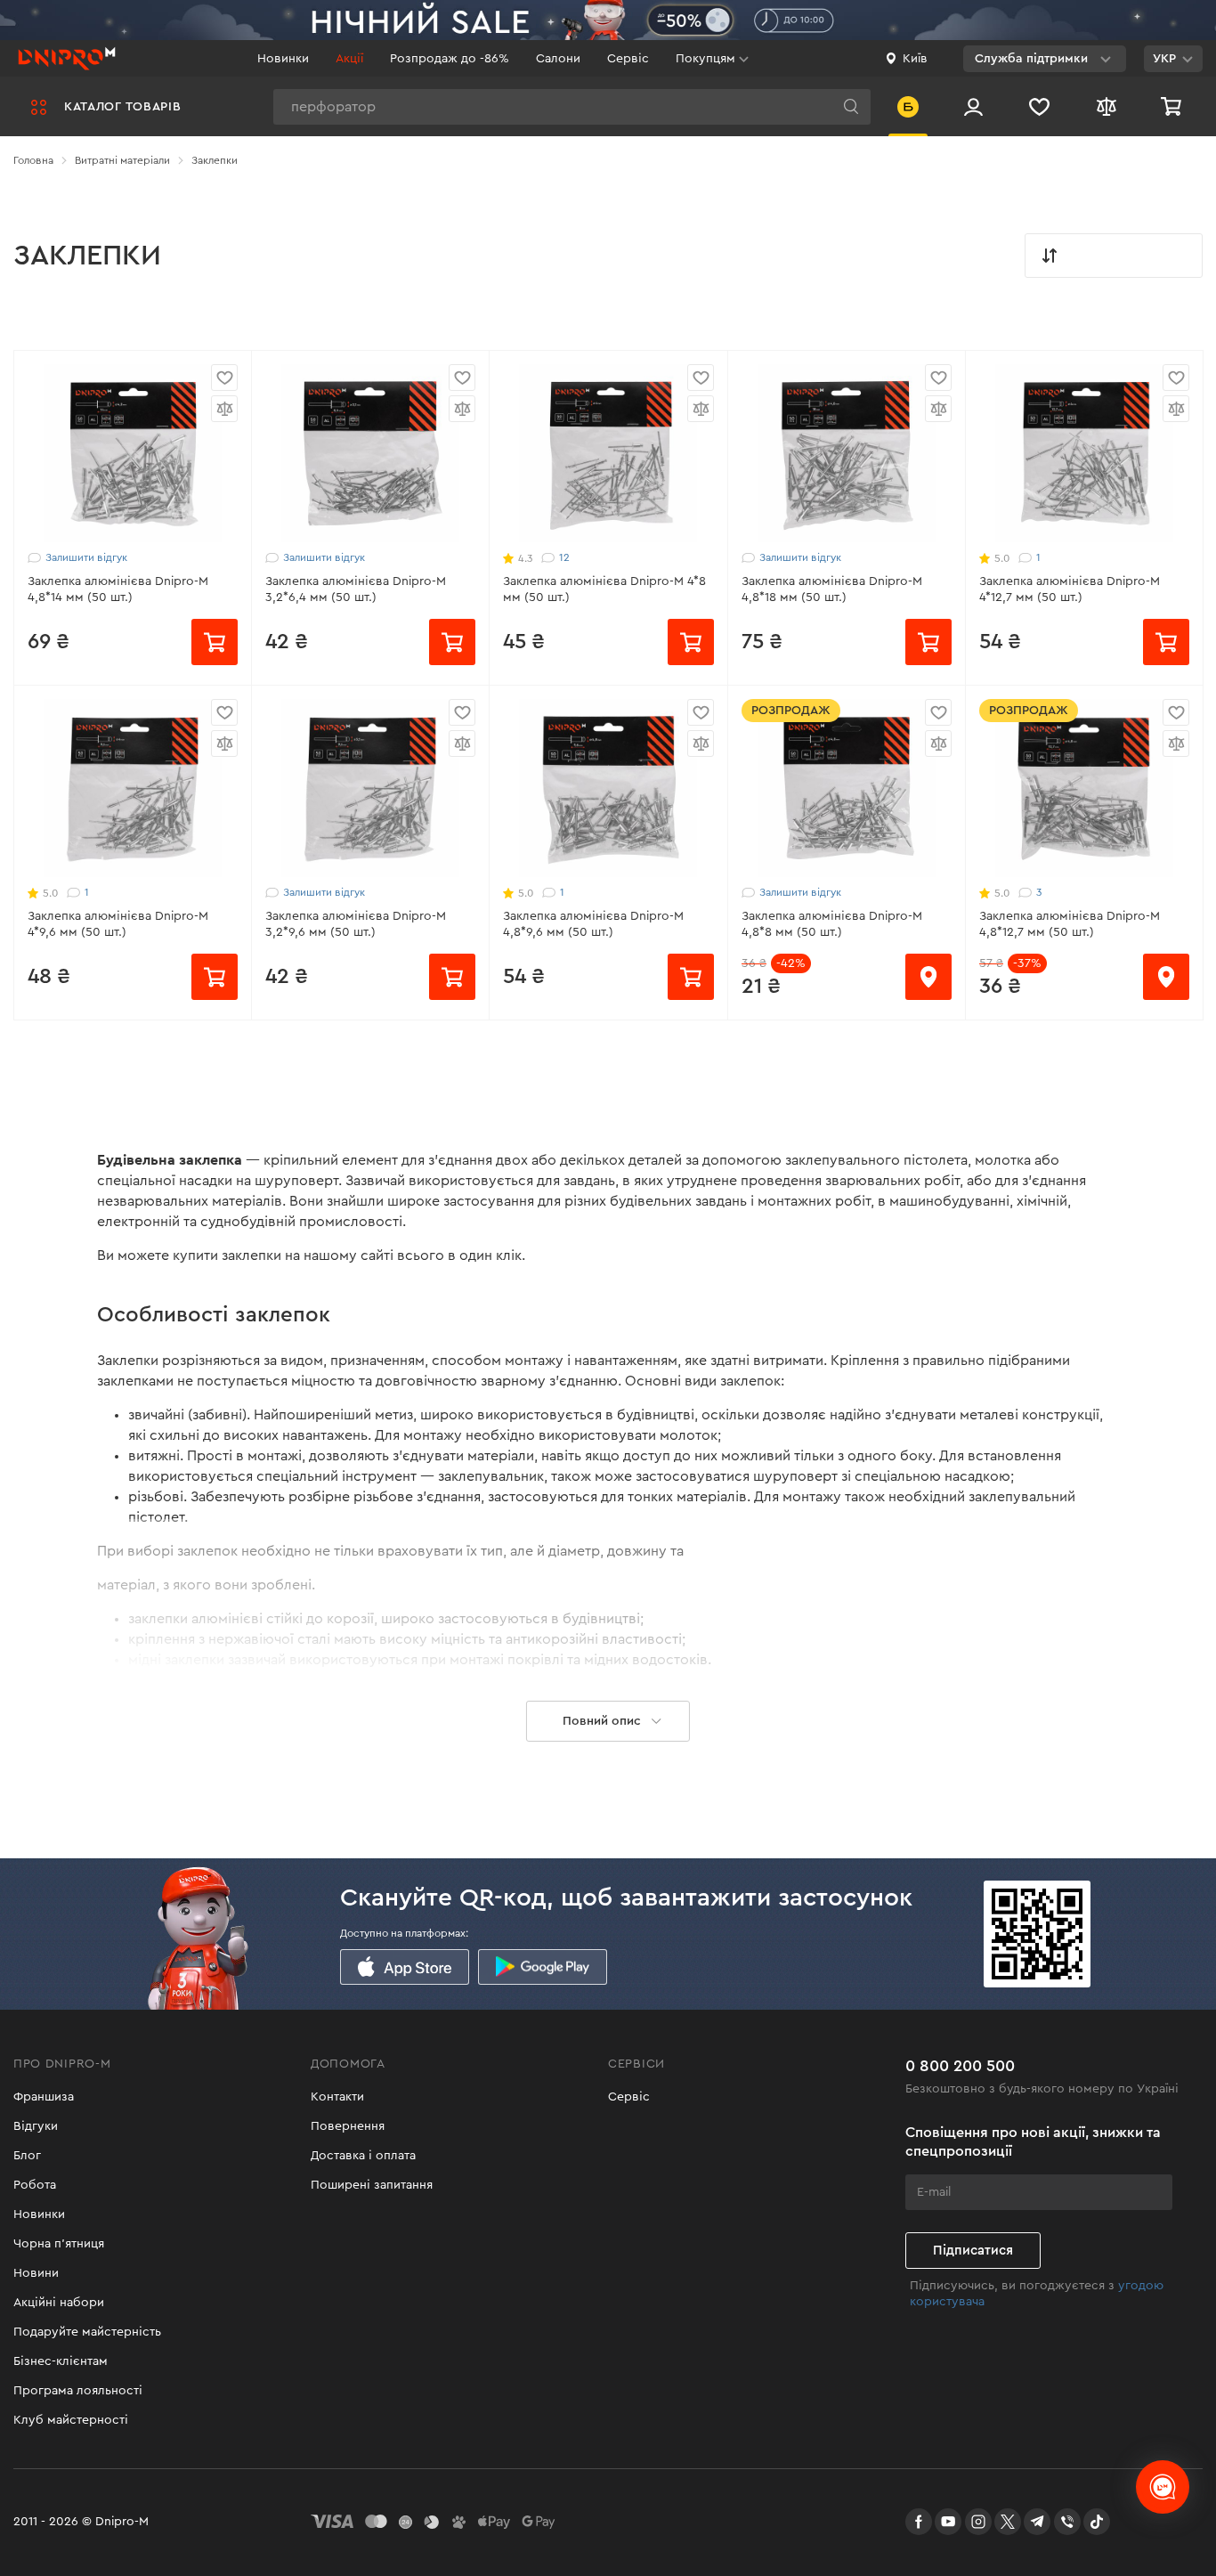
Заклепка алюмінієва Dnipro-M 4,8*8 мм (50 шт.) (832, 924)
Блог (27, 2156)
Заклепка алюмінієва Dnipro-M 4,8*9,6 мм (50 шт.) (593, 924)
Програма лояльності (78, 2391)
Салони (558, 59)
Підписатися (973, 2251)
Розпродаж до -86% (450, 59)
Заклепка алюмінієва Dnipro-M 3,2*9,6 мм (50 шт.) (356, 924)
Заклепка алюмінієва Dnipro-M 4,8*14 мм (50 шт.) (118, 589)
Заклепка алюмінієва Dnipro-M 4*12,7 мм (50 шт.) (1070, 589)
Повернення (348, 2126)
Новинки (283, 59)
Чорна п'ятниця (59, 2244)
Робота (35, 2185)
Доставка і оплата (363, 2156)
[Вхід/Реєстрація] (973, 106)
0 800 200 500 (960, 2066)
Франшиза (44, 2097)
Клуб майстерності (71, 2420)
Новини (36, 2273)
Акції (349, 59)
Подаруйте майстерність (87, 2332)
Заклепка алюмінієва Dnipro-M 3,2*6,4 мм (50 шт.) (356, 589)
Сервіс (628, 59)
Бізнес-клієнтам (61, 2361)
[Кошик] (1173, 106)
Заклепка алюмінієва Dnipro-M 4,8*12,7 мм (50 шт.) (1070, 924)
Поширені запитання (372, 2185)
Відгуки (36, 2126)
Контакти (337, 2097)
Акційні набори (59, 2303)
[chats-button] (1163, 2487)
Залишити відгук (86, 557)
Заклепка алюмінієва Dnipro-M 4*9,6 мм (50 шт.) (118, 924)
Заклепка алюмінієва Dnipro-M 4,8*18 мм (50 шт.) (832, 589)
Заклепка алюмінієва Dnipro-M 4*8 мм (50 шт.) (604, 589)
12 (564, 557)
